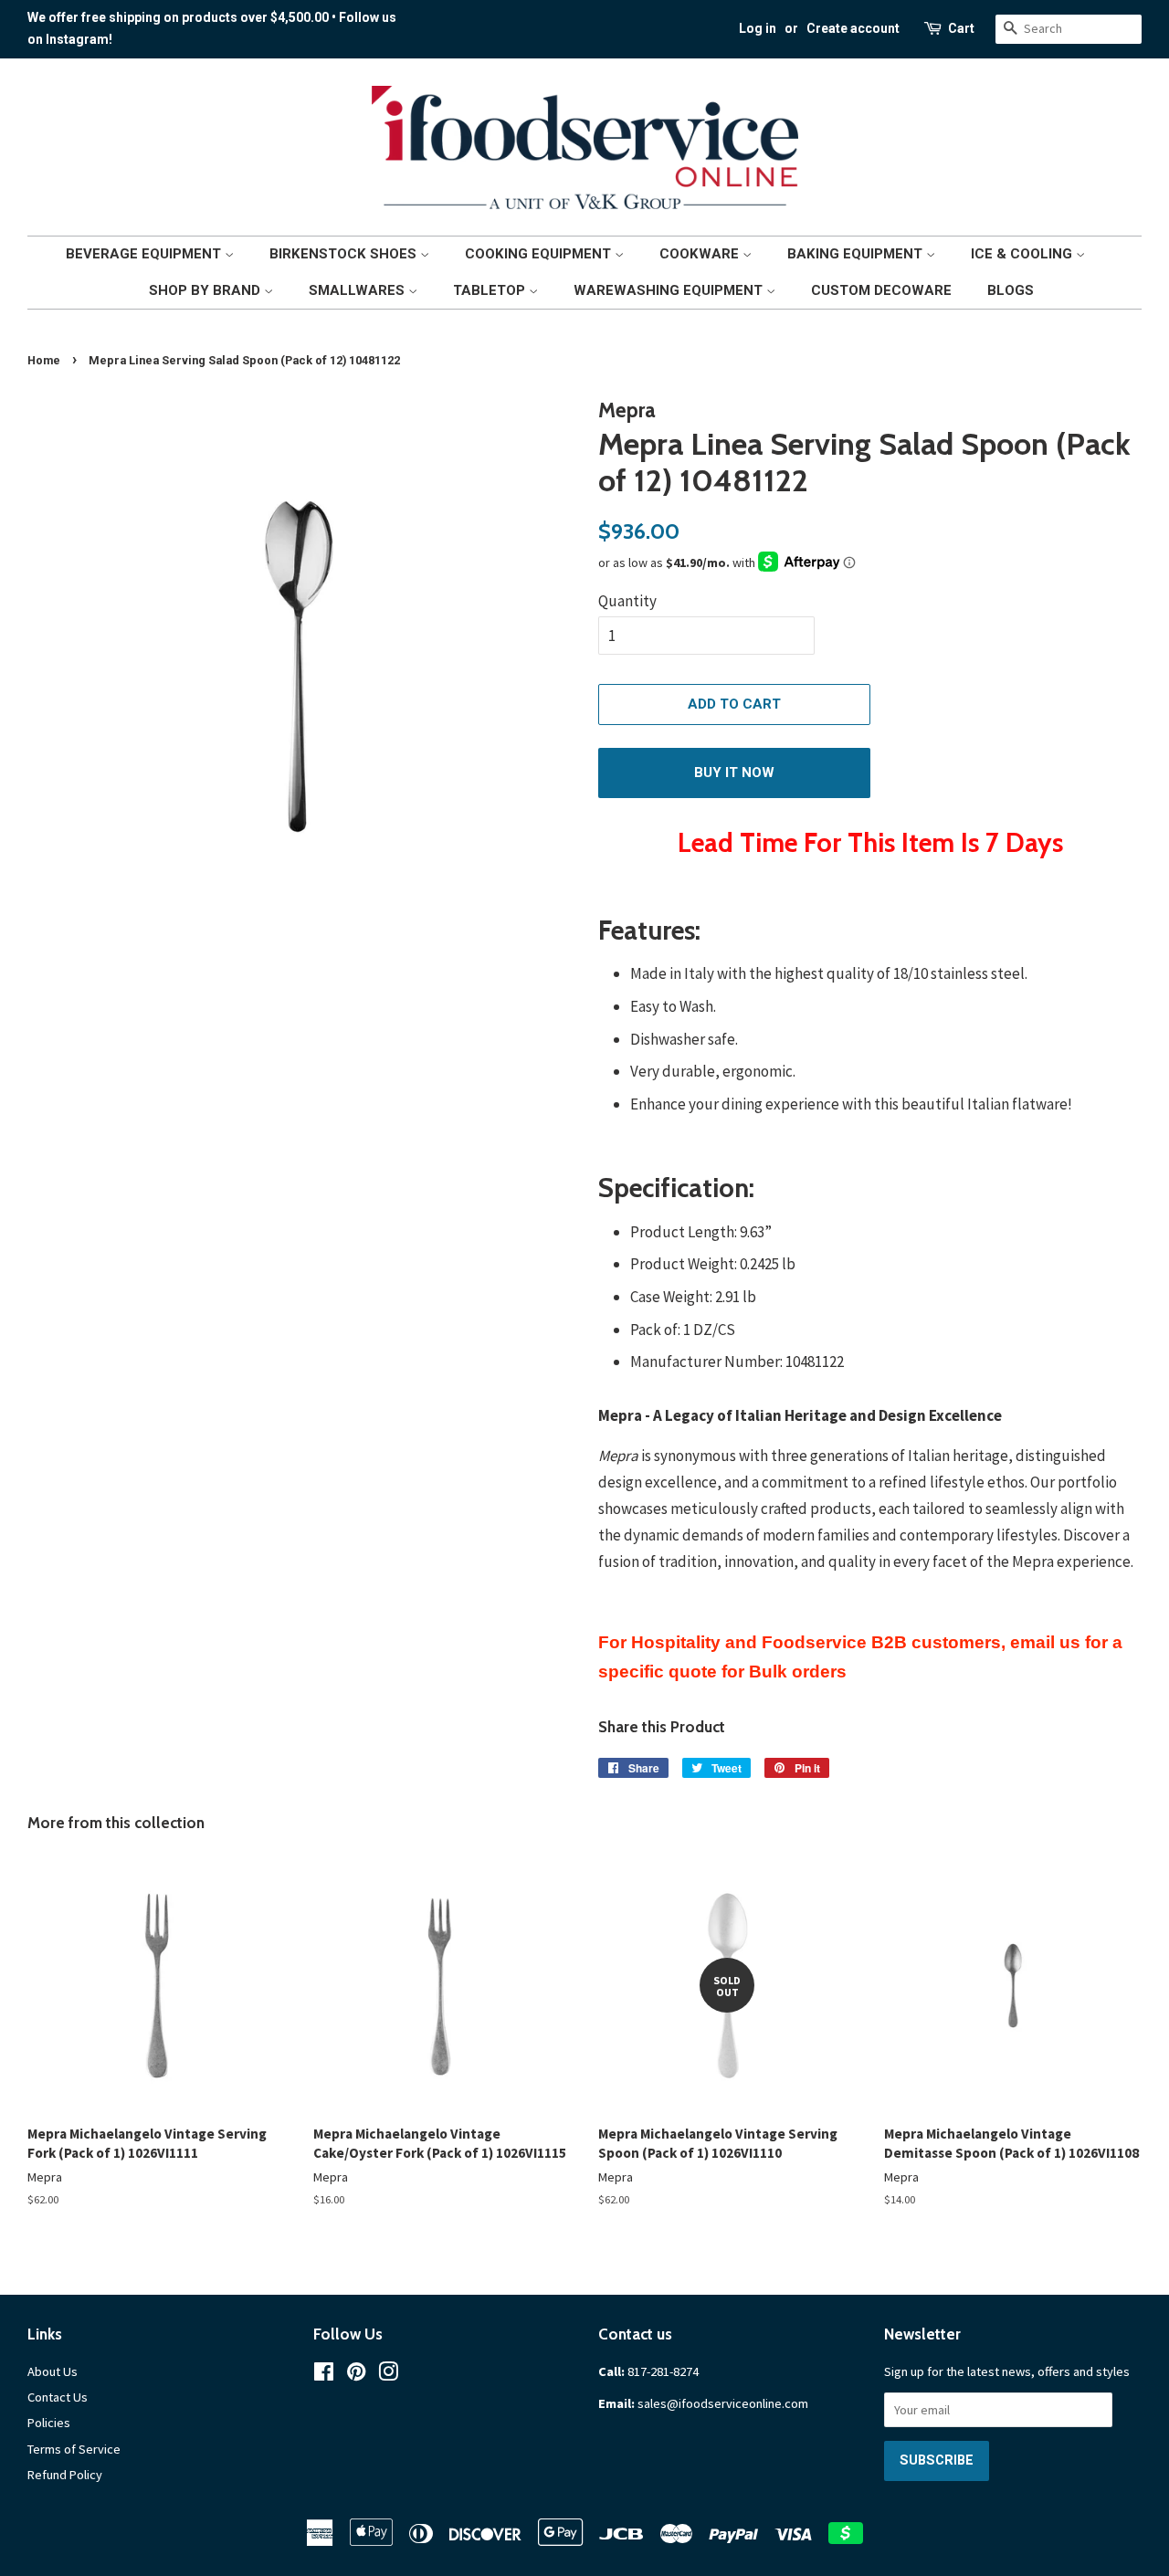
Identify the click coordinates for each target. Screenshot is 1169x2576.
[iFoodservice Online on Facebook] (324, 2375)
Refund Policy (65, 2475)
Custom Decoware (881, 290)
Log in (758, 28)
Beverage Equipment (145, 254)
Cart (961, 28)
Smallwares (358, 290)
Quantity (627, 601)
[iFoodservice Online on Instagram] (388, 2375)
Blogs (1011, 290)
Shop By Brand (206, 290)
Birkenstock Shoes (345, 254)
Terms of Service (74, 2449)
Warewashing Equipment (670, 290)
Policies (49, 2423)
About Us (53, 2371)
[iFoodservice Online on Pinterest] (356, 2375)
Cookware (701, 254)
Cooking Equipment (540, 254)
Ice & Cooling (1023, 254)
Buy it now (734, 773)
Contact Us (58, 2397)
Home (44, 360)
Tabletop (491, 290)
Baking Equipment (857, 254)
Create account (853, 28)
